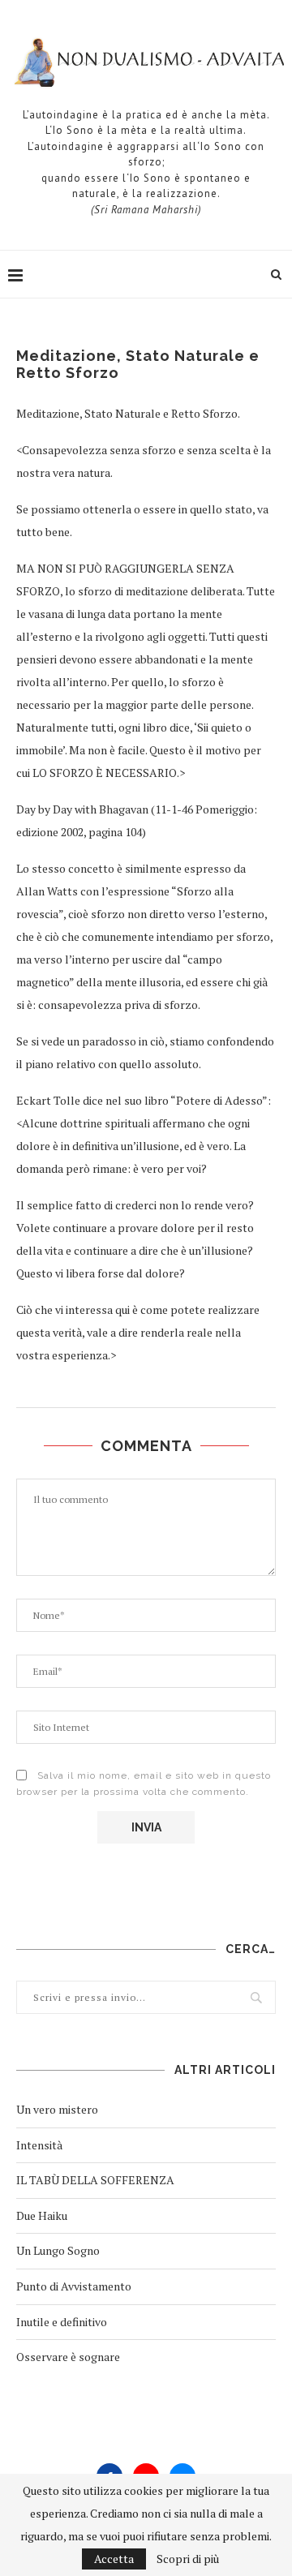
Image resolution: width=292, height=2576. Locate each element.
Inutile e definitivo (62, 2322)
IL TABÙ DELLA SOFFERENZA (95, 2180)
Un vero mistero (57, 2109)
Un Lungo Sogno (58, 2250)
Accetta (114, 2559)
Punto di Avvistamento (74, 2286)
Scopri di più (188, 2559)
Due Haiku (42, 2215)
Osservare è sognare (68, 2357)
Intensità (39, 2145)
